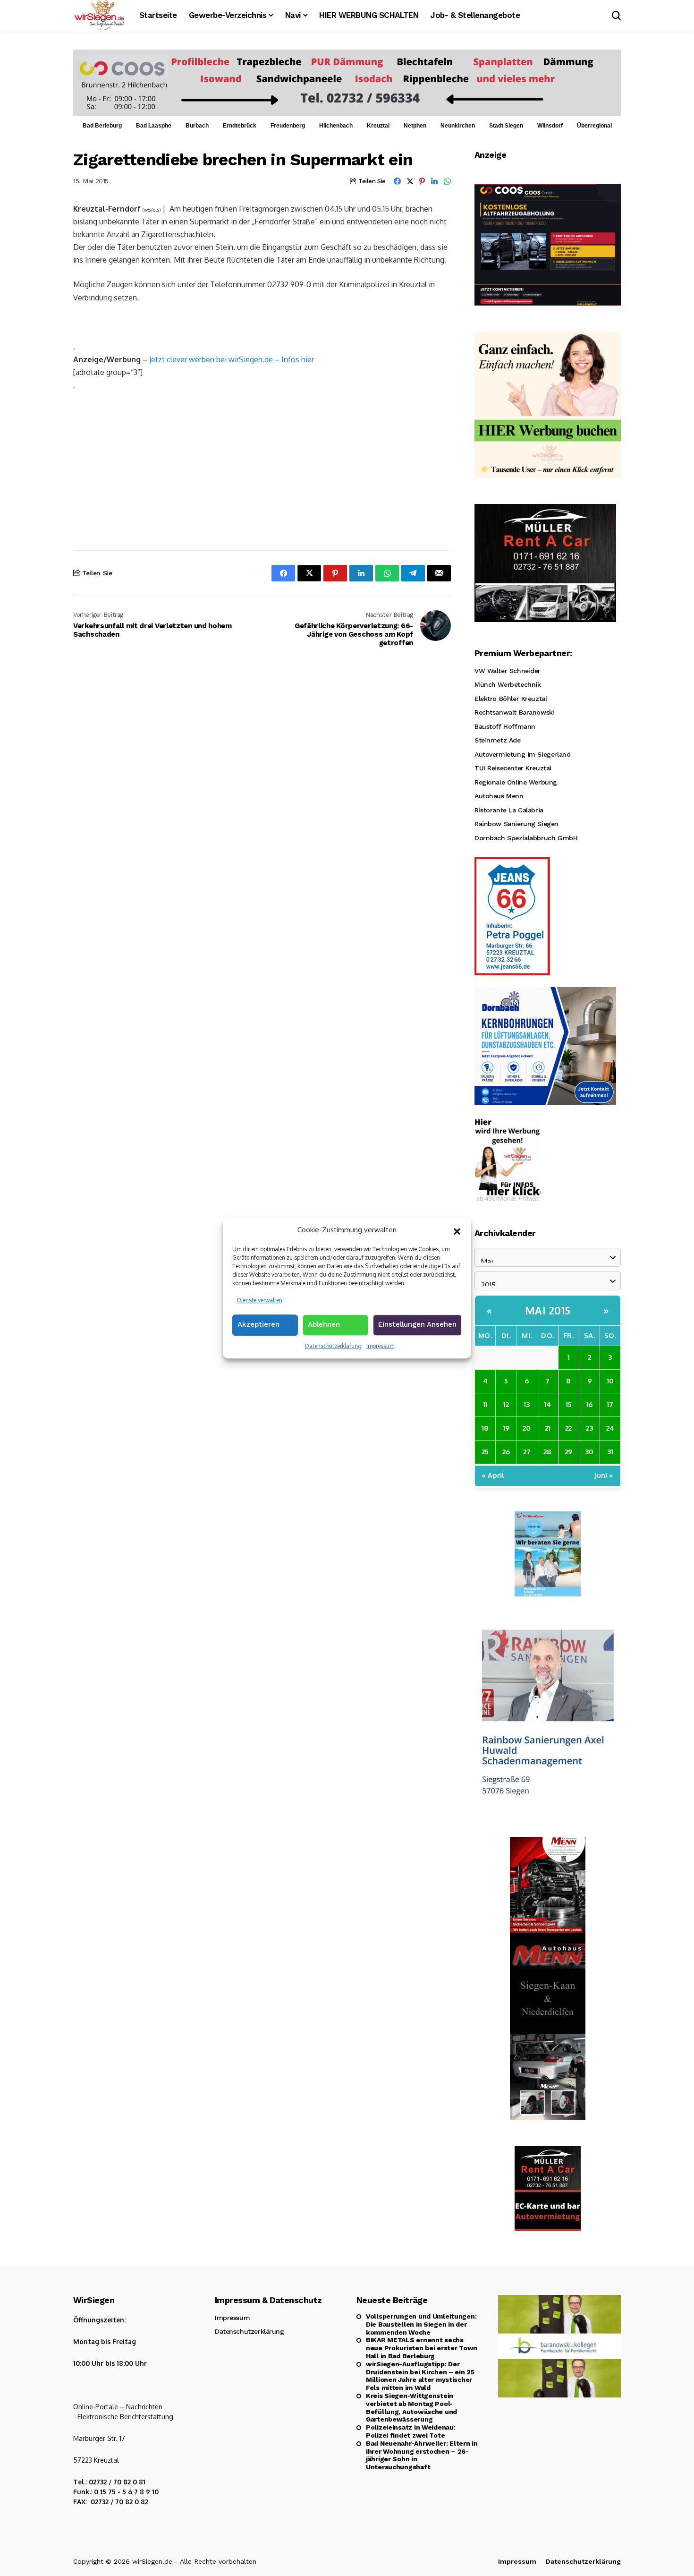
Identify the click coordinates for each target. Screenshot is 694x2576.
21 (548, 1428)
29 (568, 1452)
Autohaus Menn (499, 796)
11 (485, 1404)
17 (610, 1404)
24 (610, 1428)
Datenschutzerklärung (333, 1346)
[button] (457, 1230)
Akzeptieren (258, 1324)
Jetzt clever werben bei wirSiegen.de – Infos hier (232, 359)
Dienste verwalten (260, 1300)
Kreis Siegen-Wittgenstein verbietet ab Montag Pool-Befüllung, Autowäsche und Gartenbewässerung (411, 2407)
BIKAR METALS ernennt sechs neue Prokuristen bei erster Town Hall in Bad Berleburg (422, 2348)
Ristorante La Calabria (509, 810)
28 (547, 1452)
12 (506, 1404)
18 (485, 1428)
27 (527, 1452)
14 (547, 1404)
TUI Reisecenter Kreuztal (513, 768)
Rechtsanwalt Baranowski (514, 712)
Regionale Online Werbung (516, 782)
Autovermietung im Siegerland (522, 754)
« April (493, 1475)
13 (527, 1404)
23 (589, 1428)
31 (610, 1452)
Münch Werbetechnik (508, 684)
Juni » (604, 1475)
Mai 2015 (548, 1310)
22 (568, 1428)
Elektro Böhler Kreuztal (511, 699)
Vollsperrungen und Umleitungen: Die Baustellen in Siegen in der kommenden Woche (421, 2324)
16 (589, 1404)
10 (610, 1381)
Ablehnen (324, 1324)
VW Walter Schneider (508, 671)
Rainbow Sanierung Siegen (516, 824)
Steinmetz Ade (498, 740)
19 (506, 1428)
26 (506, 1452)
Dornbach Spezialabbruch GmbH (526, 838)
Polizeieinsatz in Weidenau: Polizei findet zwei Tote (410, 2431)
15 (569, 1404)
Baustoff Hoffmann (505, 726)
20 (527, 1428)
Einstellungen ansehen (417, 1324)
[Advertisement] (262, 470)
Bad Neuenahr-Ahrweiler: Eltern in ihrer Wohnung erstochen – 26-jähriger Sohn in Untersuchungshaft (422, 2455)
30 (589, 1452)
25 (485, 1452)
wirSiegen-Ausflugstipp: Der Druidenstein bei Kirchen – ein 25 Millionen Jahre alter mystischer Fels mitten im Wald (420, 2376)
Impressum (380, 1346)
